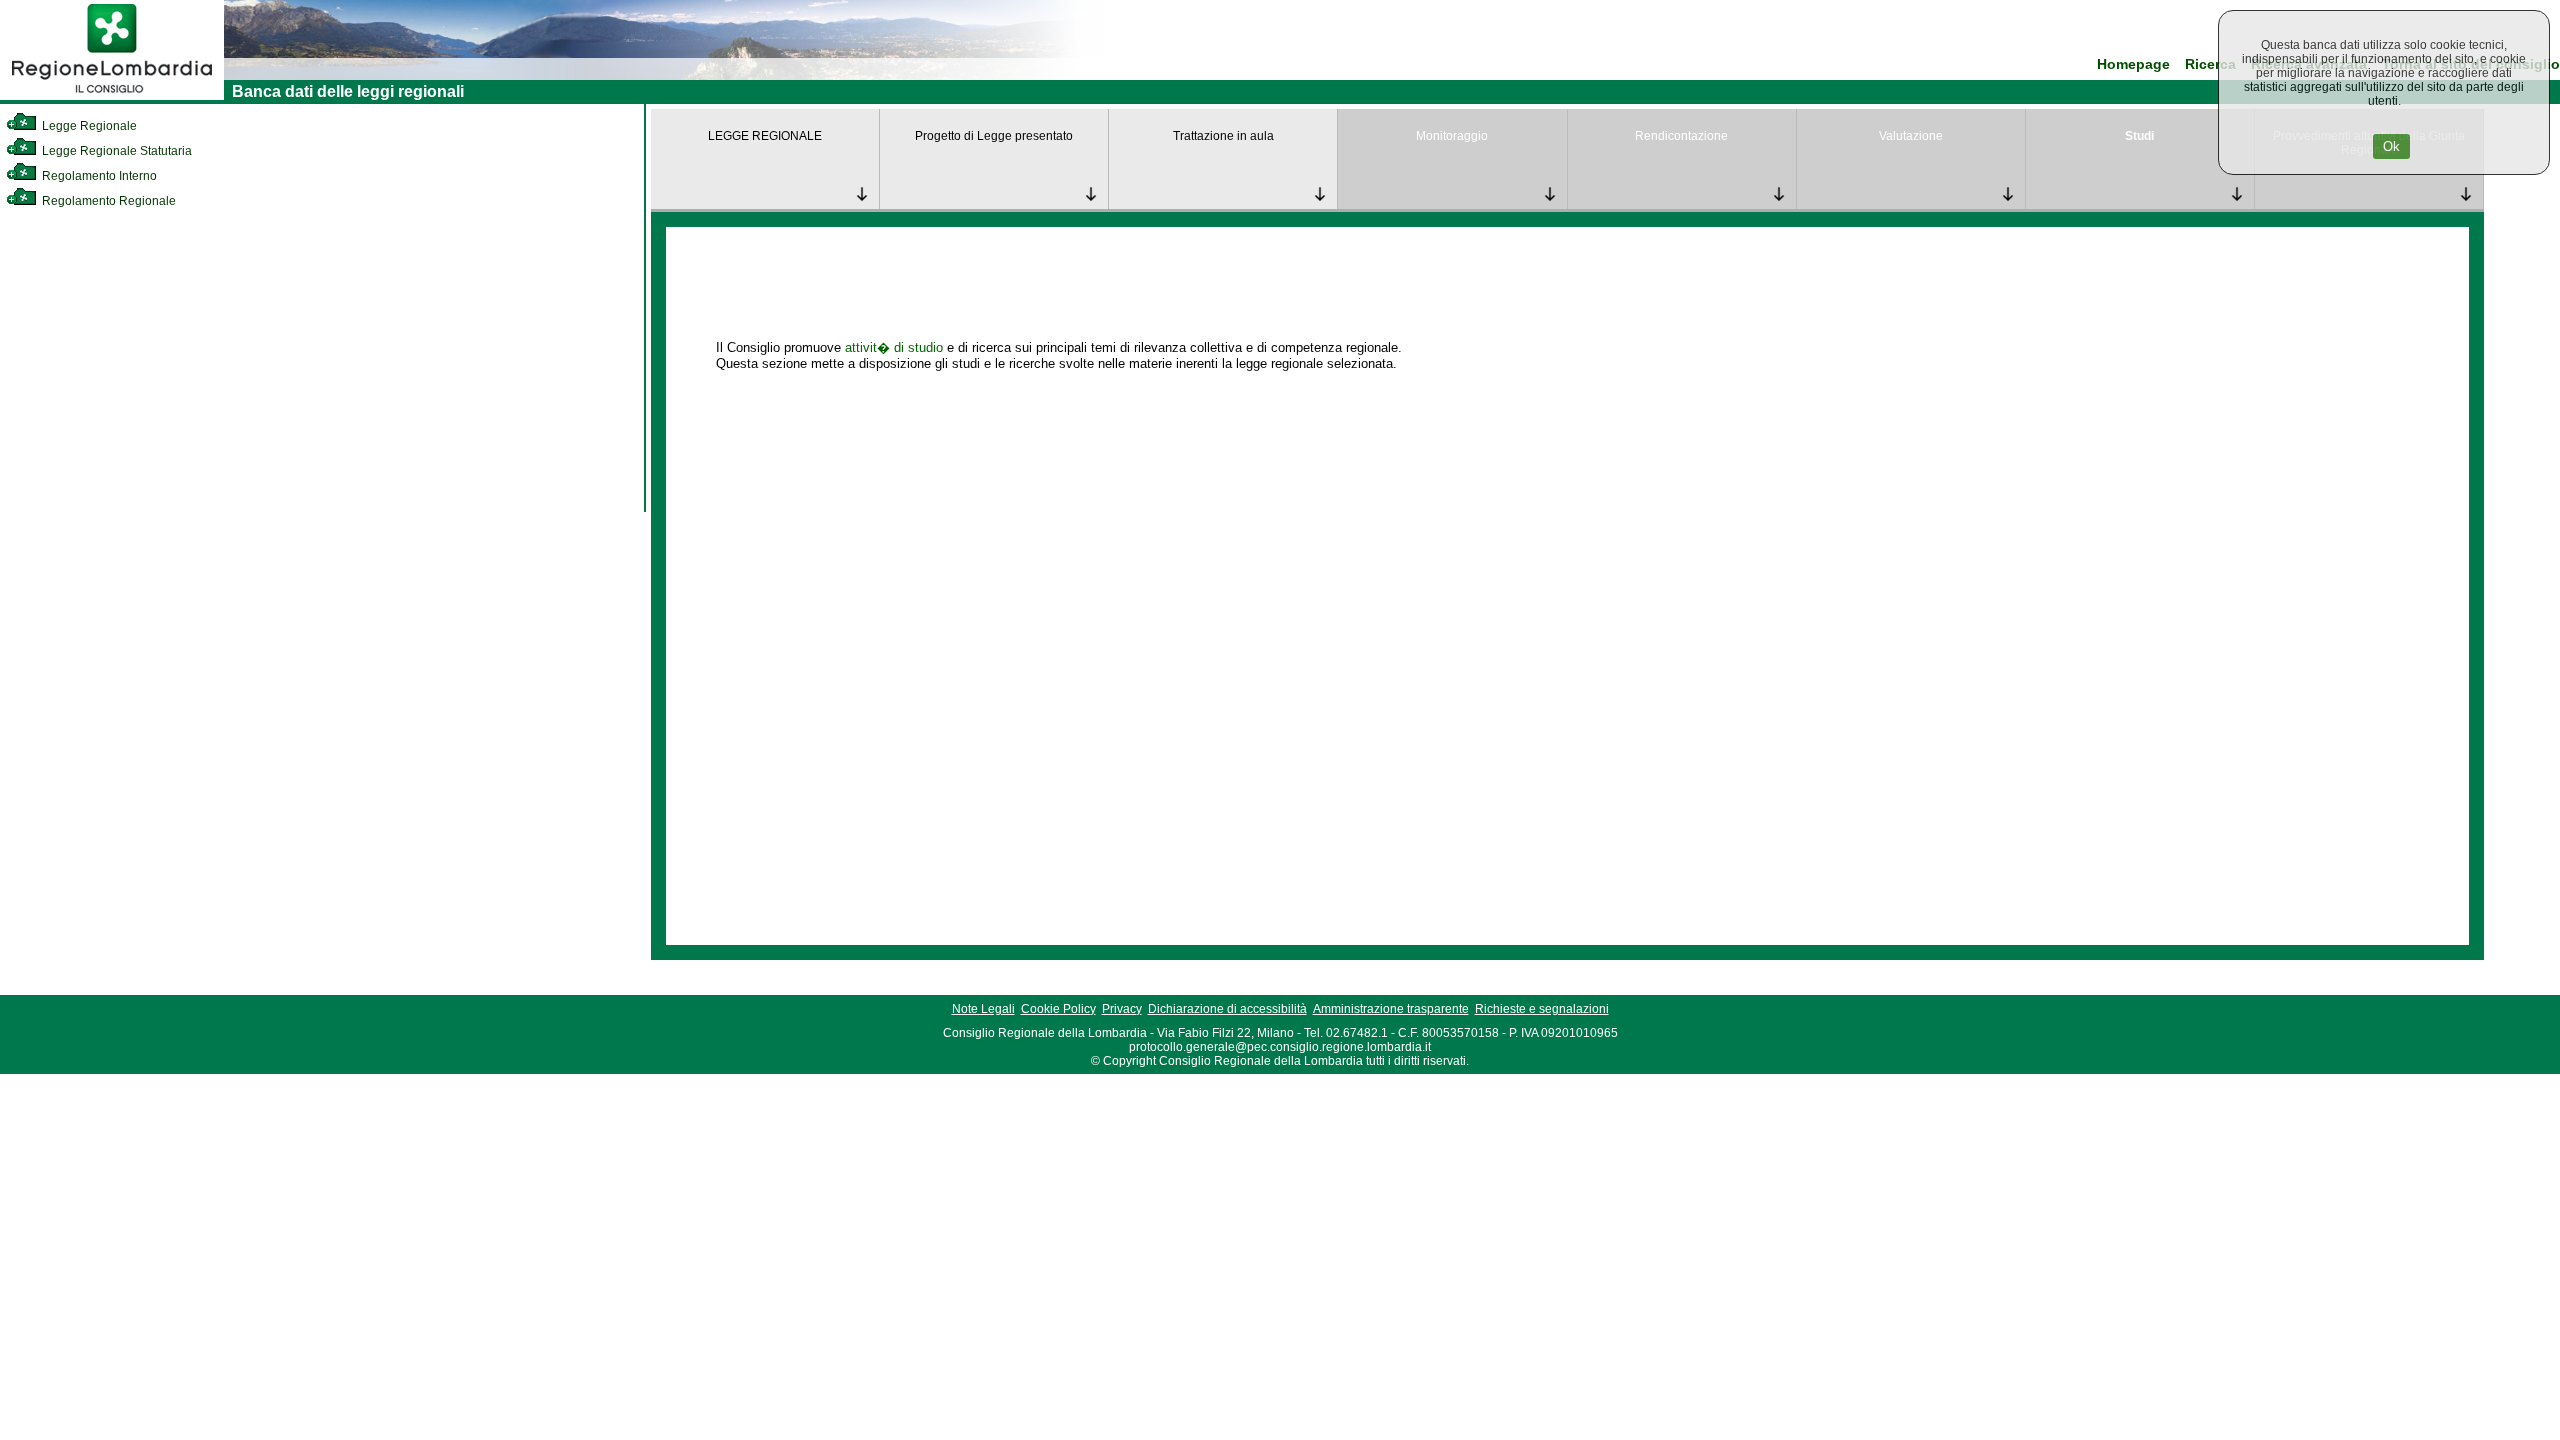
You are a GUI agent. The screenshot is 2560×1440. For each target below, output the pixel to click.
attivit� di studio (894, 347)
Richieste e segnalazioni (1542, 1009)
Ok (2391, 146)
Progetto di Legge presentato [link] (994, 136)
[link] (112, 96)
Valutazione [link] (1911, 136)
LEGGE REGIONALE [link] (765, 136)
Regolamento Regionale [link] (107, 201)
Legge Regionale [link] (88, 126)
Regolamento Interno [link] (98, 176)
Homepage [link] (2133, 64)
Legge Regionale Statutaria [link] (115, 151)
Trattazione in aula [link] (1223, 136)
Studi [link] (2139, 136)
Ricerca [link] (2210, 64)
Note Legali (983, 1009)
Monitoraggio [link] (1452, 136)
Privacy (1122, 1009)
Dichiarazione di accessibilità (1227, 1009)
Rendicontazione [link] (1681, 136)
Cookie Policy (1058, 1009)
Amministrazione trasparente (1391, 1009)
